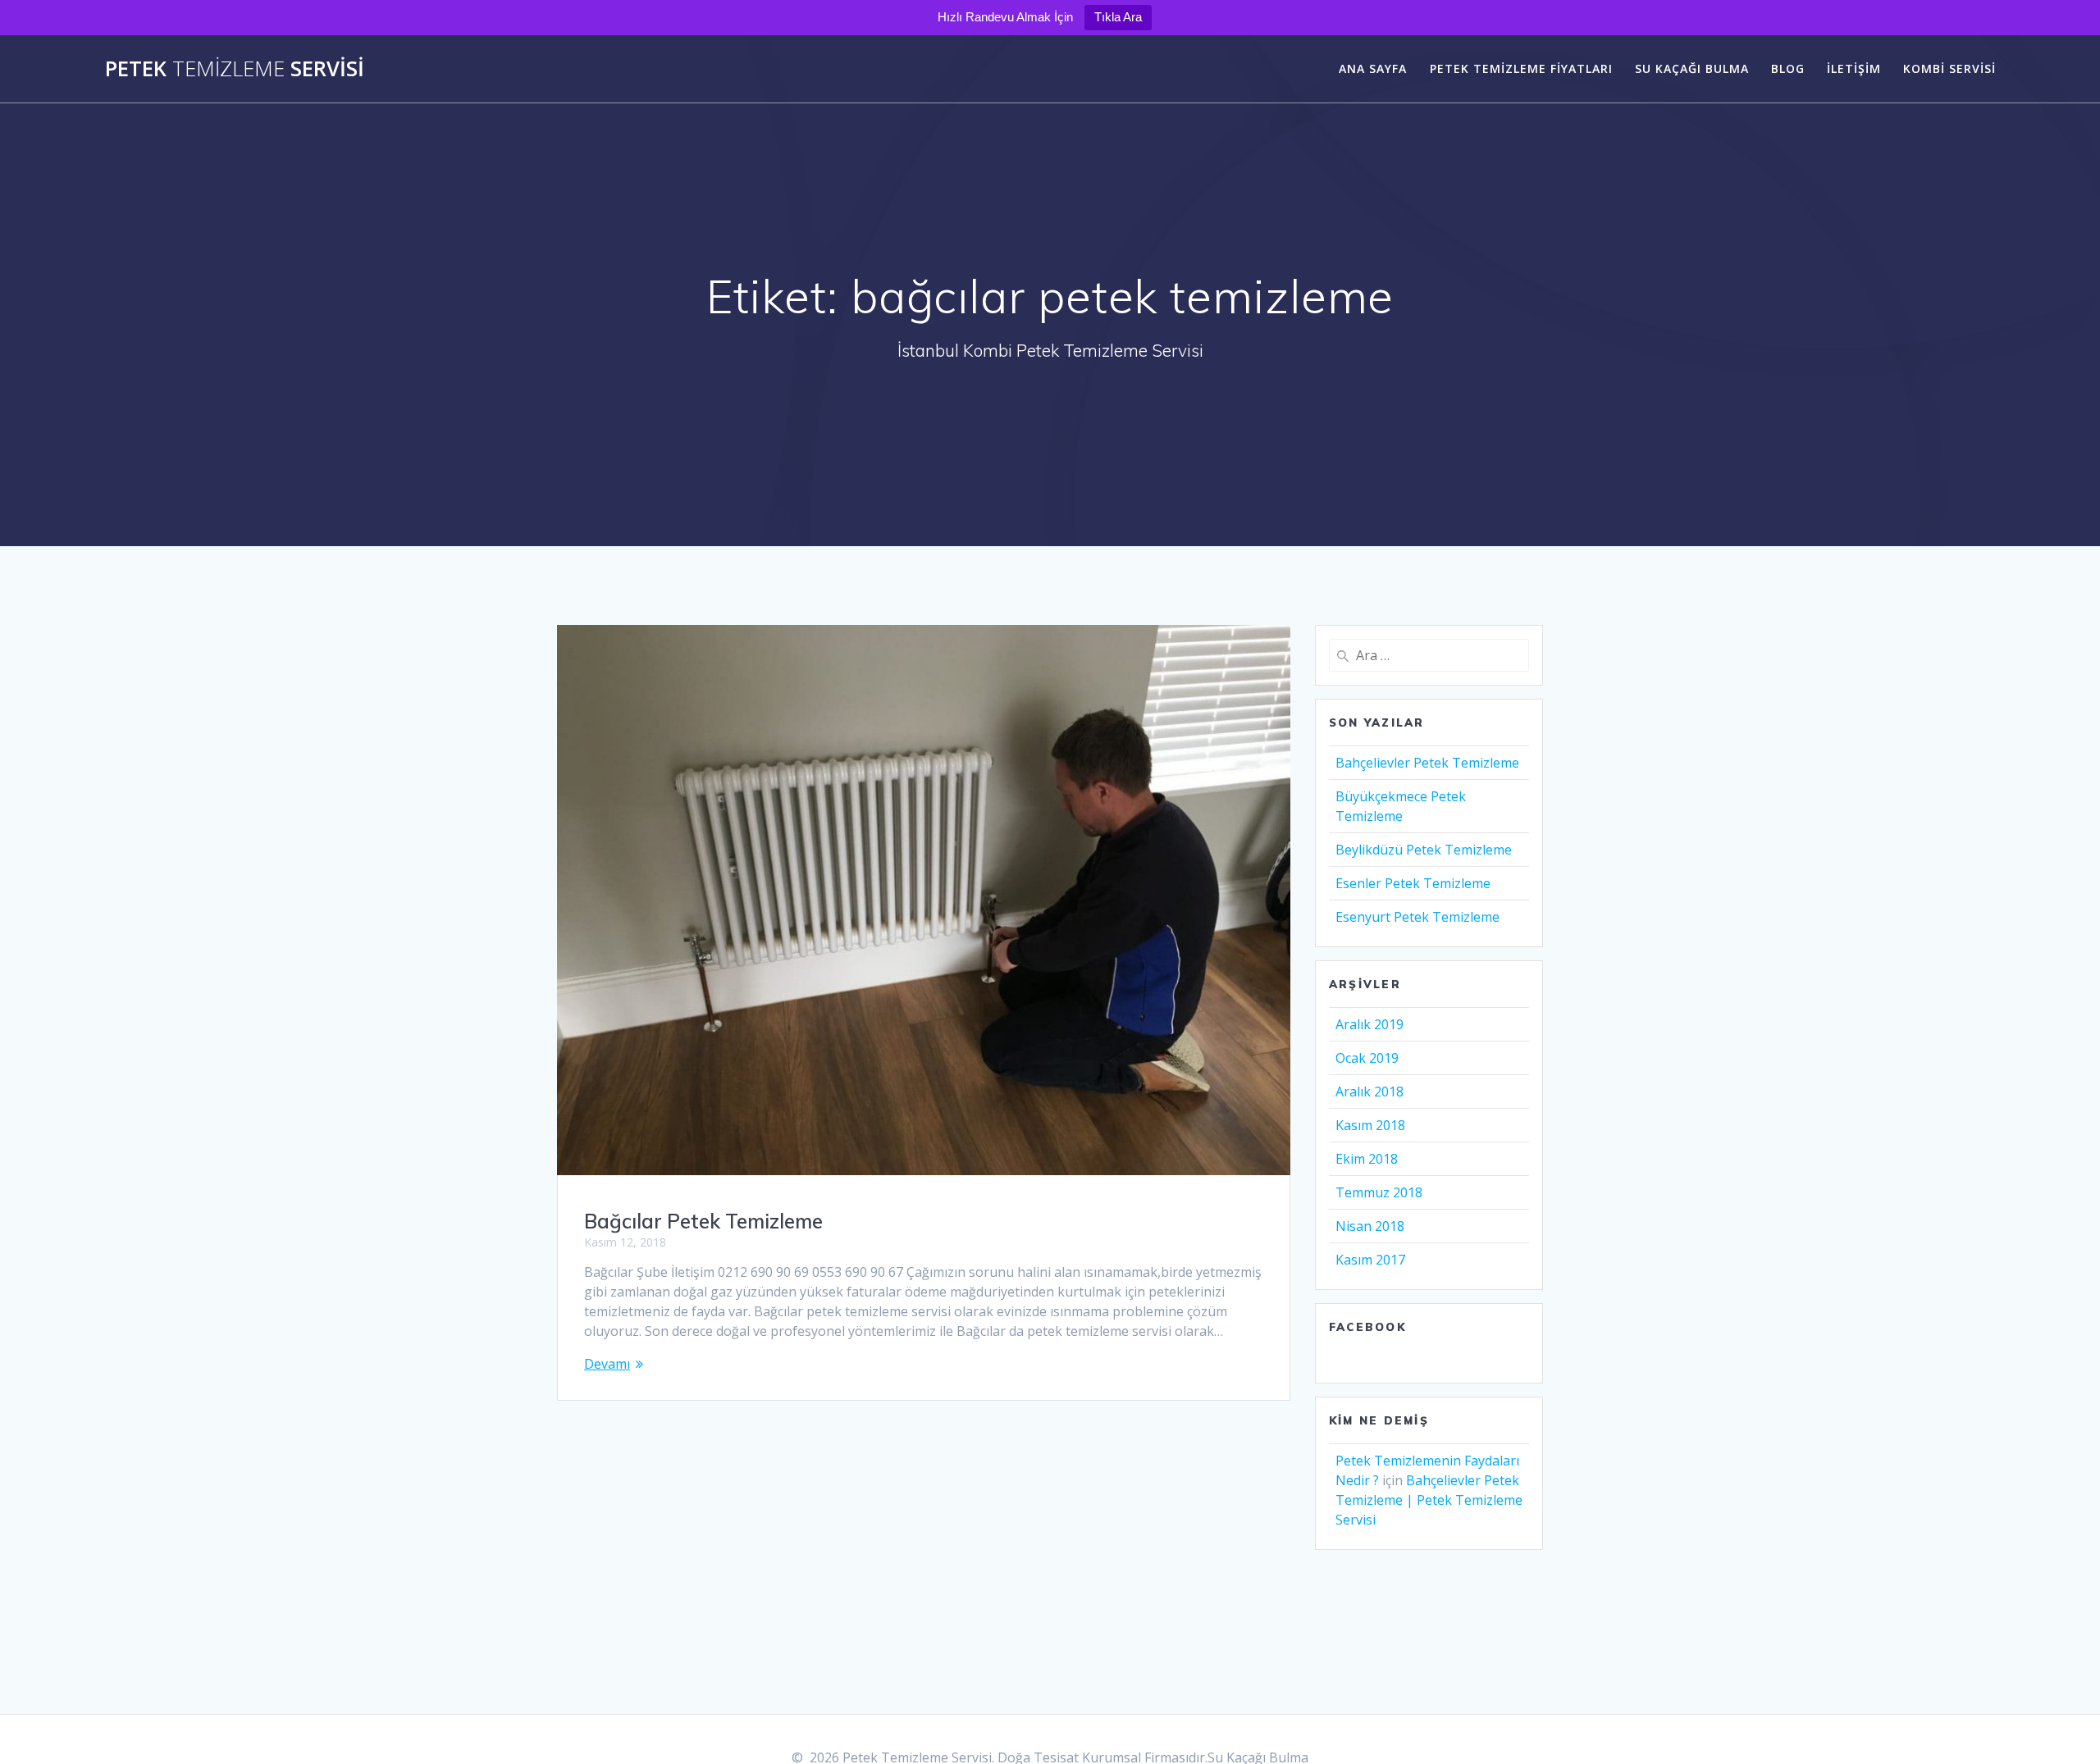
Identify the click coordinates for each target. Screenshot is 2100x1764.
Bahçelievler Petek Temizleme (1427, 763)
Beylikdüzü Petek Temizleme (1424, 850)
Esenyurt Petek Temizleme (1417, 917)
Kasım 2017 (1370, 1260)
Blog (1788, 68)
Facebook (1367, 1327)
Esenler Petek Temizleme (1413, 883)
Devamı (607, 1364)
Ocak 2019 (1367, 1058)
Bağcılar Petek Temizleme (703, 1221)
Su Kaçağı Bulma (1692, 68)
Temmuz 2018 (1379, 1192)
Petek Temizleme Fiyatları (1521, 68)
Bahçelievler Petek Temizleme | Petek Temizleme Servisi (1429, 1500)
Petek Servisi (235, 69)
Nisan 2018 (1370, 1226)
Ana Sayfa (1373, 68)
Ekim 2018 (1367, 1159)
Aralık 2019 (1370, 1024)
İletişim (1854, 68)
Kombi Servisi (1949, 68)
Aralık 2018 (1370, 1092)
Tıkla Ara (1118, 17)
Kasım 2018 (1370, 1125)
